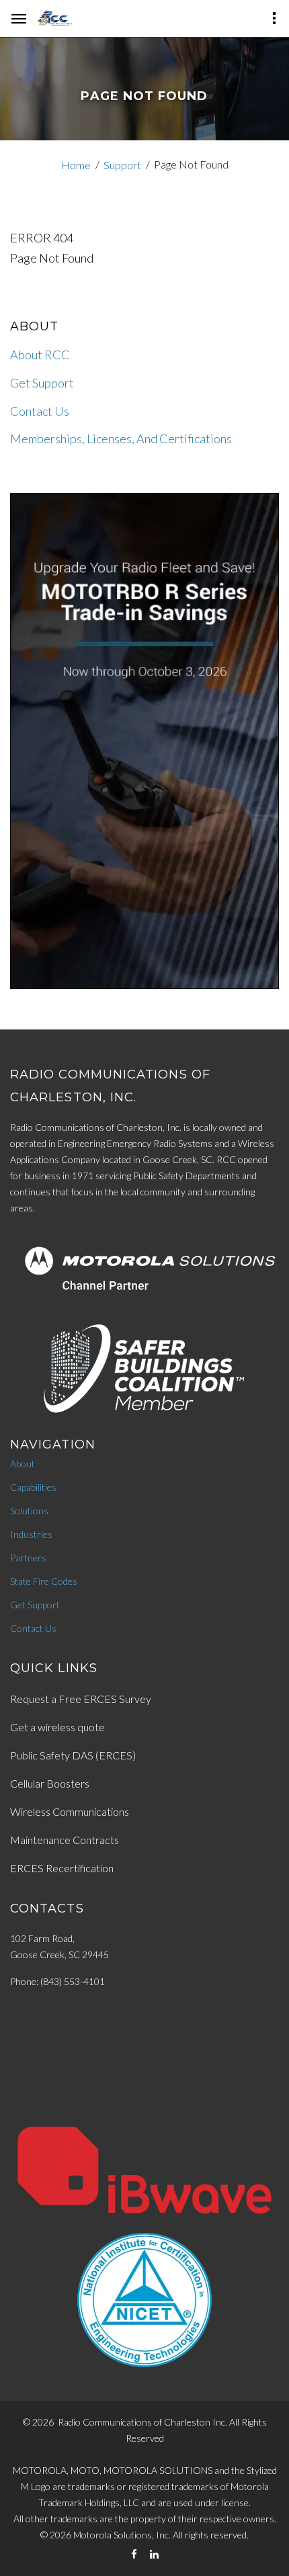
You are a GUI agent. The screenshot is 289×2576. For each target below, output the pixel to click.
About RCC (40, 355)
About (23, 1464)
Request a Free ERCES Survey (81, 1699)
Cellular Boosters (50, 1783)
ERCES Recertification (62, 1868)
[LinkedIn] (154, 2554)
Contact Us (40, 411)
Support (122, 165)
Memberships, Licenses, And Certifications (121, 439)
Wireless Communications (70, 1811)
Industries (31, 1534)
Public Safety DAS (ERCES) (73, 1755)
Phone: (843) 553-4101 (57, 1981)
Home (76, 165)
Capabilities (33, 1487)
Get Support (42, 383)
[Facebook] (134, 2554)
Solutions (29, 1511)
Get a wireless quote (57, 1727)
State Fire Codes (44, 1581)
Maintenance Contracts (65, 1840)
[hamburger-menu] (19, 19)
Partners (28, 1558)
